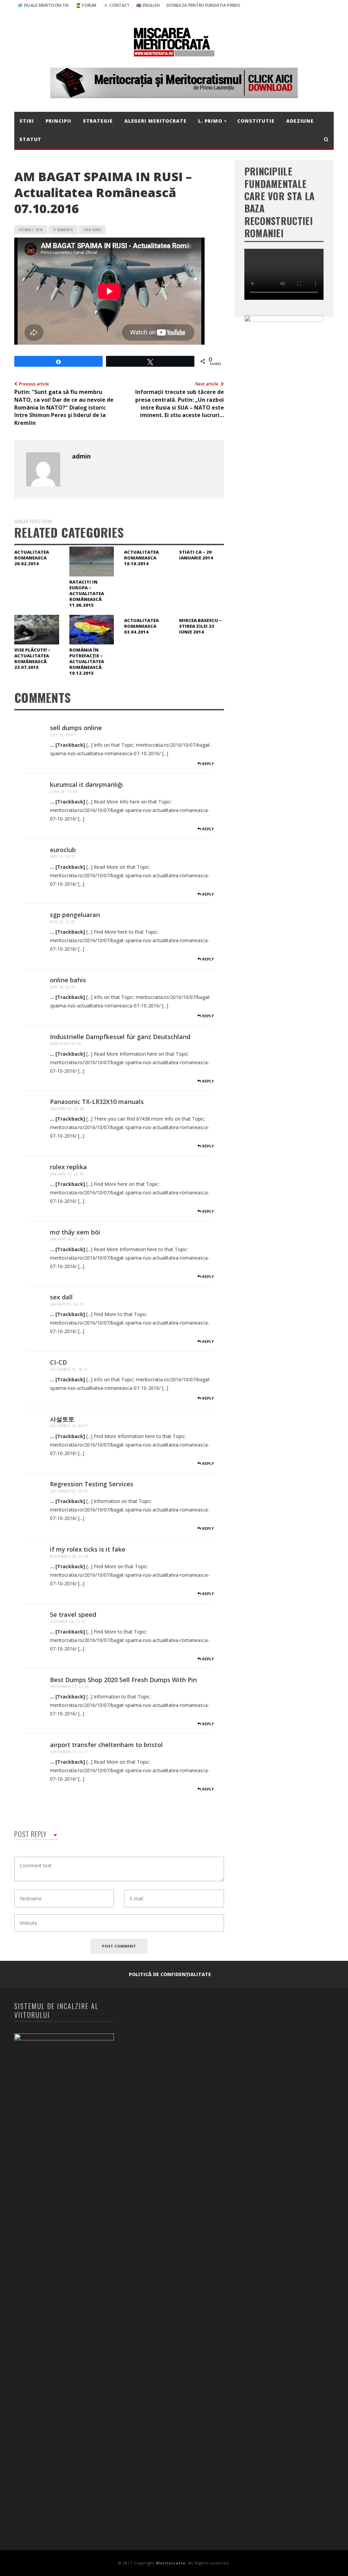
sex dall (61, 1297)
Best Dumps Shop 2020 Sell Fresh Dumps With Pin (123, 1680)
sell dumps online (76, 728)
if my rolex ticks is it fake (88, 1549)
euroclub (63, 850)
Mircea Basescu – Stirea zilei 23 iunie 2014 (201, 626)
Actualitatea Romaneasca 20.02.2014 (32, 558)
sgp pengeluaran (75, 915)
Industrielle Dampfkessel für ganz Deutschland (120, 1037)
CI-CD (58, 1362)
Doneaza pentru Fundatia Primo (203, 5)
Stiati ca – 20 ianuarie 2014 (196, 555)
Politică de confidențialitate (170, 1974)
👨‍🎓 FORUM (86, 5)
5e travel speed (73, 1614)
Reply (207, 764)
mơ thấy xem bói (75, 1232)
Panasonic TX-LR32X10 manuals (97, 1102)
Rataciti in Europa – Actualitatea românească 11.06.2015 (87, 593)
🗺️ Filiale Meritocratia (43, 5)
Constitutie (256, 121)
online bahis (68, 980)
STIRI (27, 121)
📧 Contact (117, 5)
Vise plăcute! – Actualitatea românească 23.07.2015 (32, 659)
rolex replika (68, 1167)
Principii (58, 121)
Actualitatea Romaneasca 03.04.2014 (141, 626)
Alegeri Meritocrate (155, 121)
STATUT (30, 139)
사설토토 (62, 1419)
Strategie (98, 121)
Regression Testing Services (92, 1484)
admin (81, 456)
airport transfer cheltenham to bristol (106, 1745)
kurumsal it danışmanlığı (86, 784)
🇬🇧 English (148, 5)
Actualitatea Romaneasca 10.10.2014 (141, 558)
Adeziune (300, 121)
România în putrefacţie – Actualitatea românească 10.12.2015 (87, 661)
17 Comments (63, 230)
